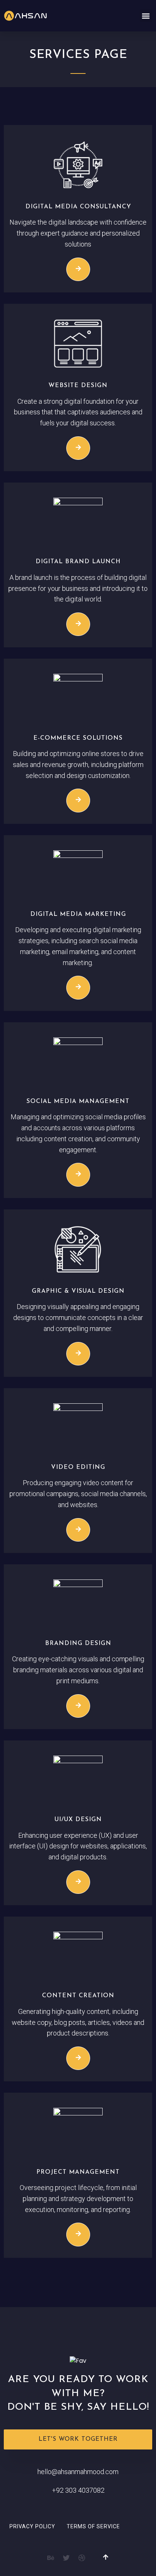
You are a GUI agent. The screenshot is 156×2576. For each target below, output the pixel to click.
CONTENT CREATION (78, 1996)
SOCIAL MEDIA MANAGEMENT (78, 1101)
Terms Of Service (93, 2526)
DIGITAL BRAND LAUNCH (78, 562)
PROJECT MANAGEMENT (78, 2172)
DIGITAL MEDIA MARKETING (78, 914)
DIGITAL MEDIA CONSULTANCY (78, 207)
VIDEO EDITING (78, 1467)
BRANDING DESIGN (78, 1643)
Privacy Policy (32, 2526)
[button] (146, 16)
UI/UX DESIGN (78, 1820)
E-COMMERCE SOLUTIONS (78, 738)
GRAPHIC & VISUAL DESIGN (78, 1291)
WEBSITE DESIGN (78, 386)
